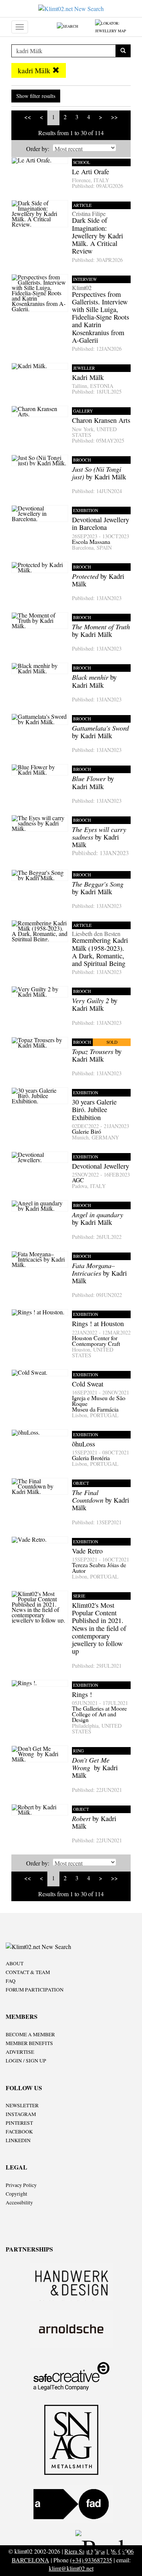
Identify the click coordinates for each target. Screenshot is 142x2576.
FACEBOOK (19, 2132)
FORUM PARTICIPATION (35, 1990)
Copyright (16, 2194)
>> (114, 117)
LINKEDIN (18, 2140)
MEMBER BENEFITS (29, 2043)
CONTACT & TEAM (28, 1972)
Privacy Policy (21, 2185)
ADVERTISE (20, 2052)
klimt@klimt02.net (71, 2568)
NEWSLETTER (22, 2105)
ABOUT (15, 1963)
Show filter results (36, 96)
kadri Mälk (35, 70)
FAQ (11, 1981)
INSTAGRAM (21, 2114)
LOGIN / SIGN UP (26, 2061)
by (100, 841)
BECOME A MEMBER (30, 2034)
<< (28, 117)
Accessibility (19, 2203)
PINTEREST (19, 2123)
